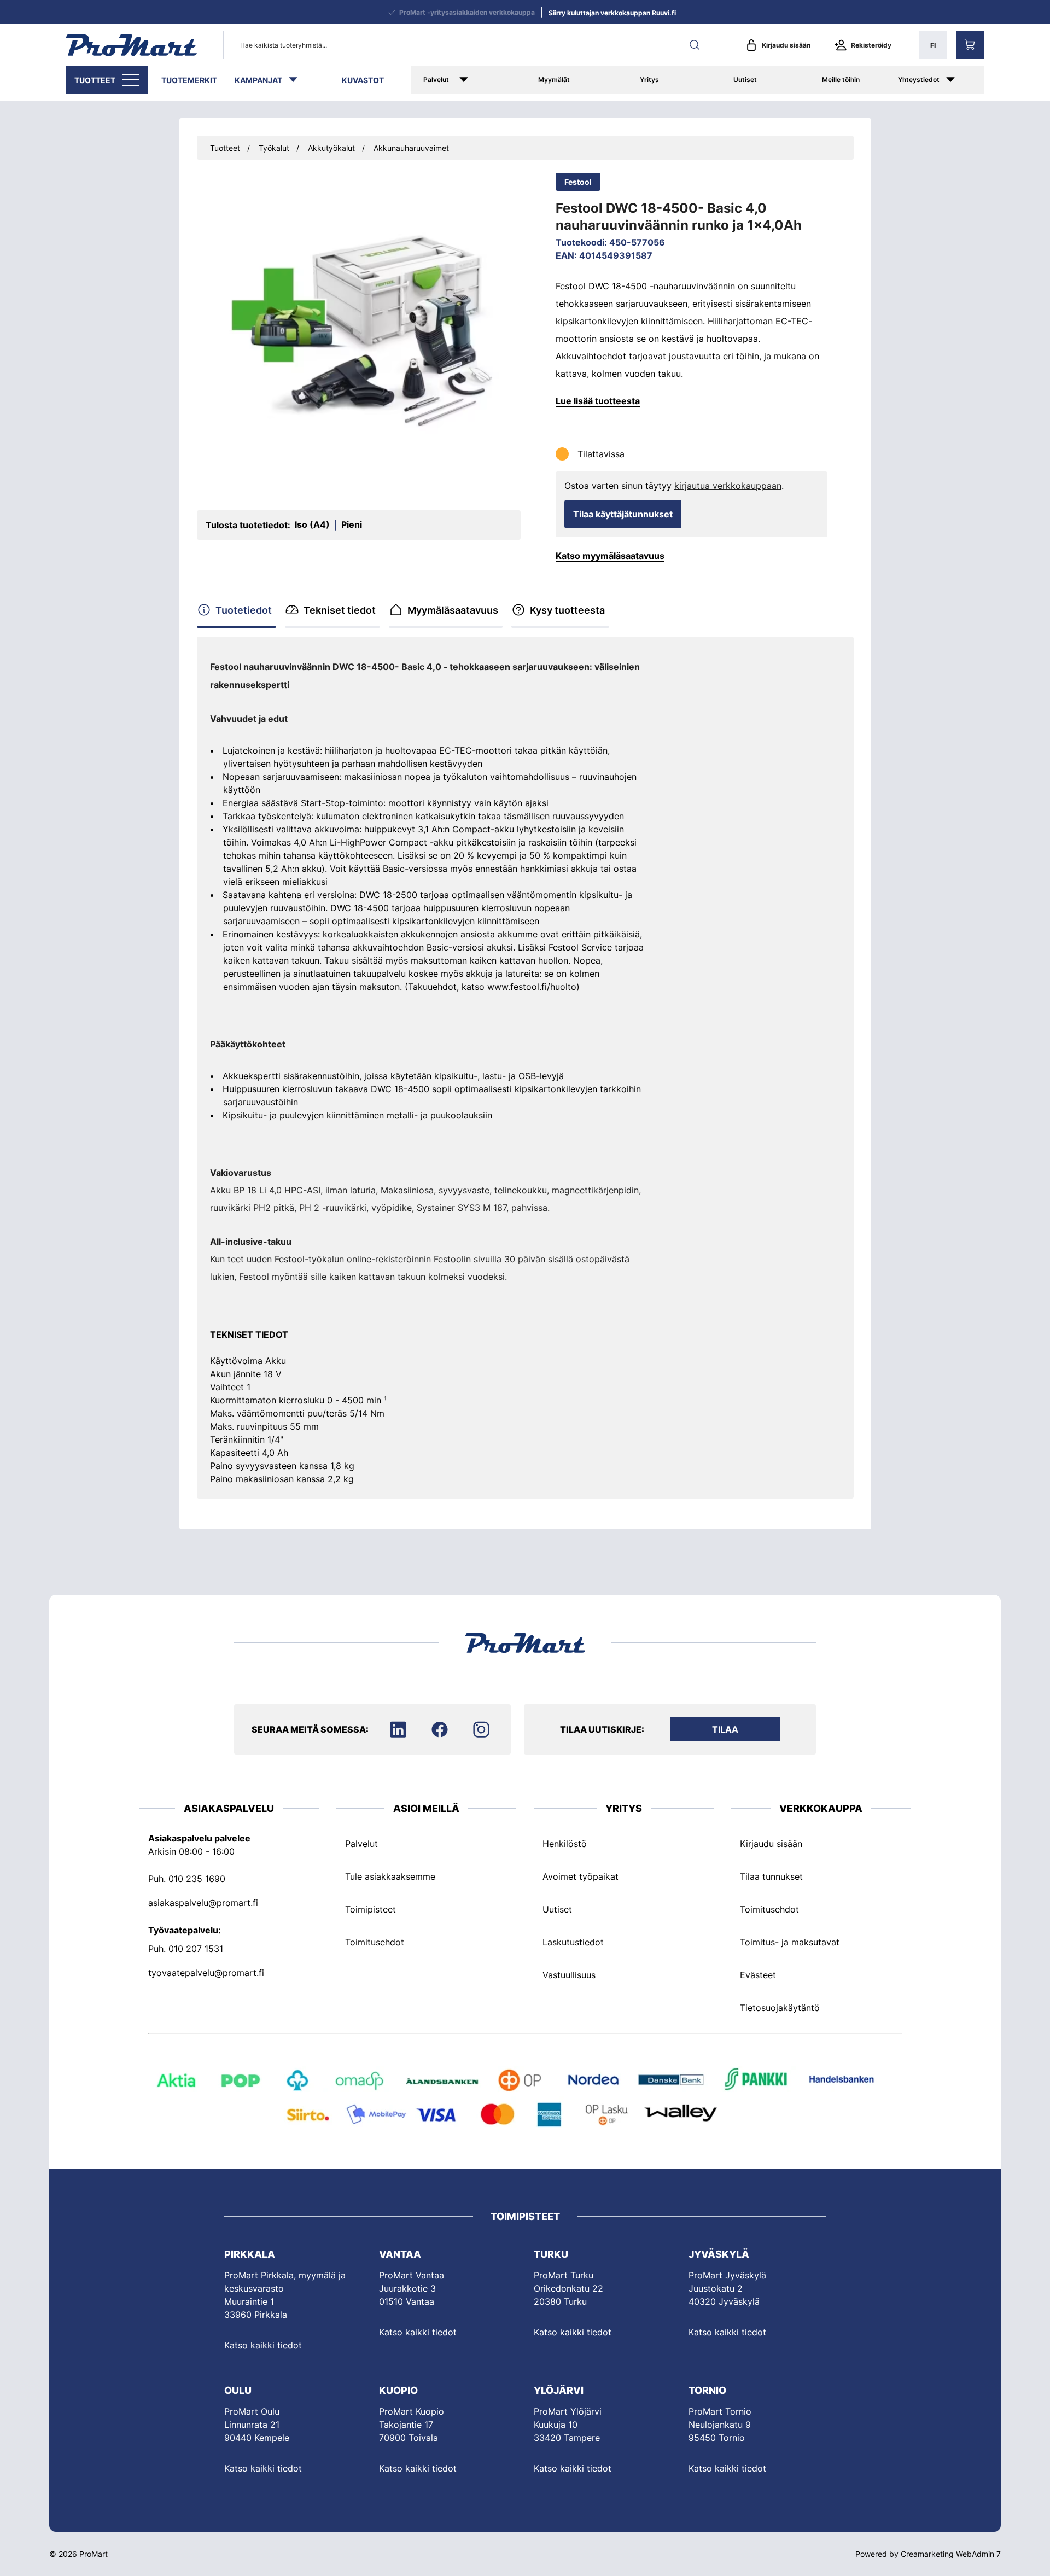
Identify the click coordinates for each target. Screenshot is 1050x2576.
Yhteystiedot (919, 80)
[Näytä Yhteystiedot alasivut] (962, 80)
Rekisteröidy (871, 45)
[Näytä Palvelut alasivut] (479, 80)
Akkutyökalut (331, 148)
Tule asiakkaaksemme (390, 1876)
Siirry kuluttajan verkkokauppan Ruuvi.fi (612, 13)
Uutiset (745, 80)
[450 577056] (359, 331)
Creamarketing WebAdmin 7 (951, 2554)
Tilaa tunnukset (771, 1876)
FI (933, 45)
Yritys (649, 80)
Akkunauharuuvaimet (411, 148)
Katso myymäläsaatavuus (610, 556)
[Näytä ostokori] (970, 45)
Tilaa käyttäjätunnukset (623, 514)
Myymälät (554, 80)
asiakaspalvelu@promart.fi (203, 1903)
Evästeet (758, 1975)
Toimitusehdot (375, 1942)
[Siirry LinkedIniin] (398, 1729)
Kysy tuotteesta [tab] (567, 610)
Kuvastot (363, 80)
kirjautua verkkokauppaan (728, 486)
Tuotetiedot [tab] (244, 610)
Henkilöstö (565, 1844)
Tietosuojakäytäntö (780, 2008)
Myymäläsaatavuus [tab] (453, 610)
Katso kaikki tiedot (263, 2345)
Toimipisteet (371, 1909)
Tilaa (725, 1729)
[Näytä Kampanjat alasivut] (299, 80)
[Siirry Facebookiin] (440, 1729)
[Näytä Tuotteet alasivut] (132, 80)
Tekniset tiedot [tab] (340, 610)
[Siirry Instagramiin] (481, 1729)
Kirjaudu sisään (786, 45)
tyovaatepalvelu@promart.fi (206, 1973)
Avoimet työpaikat (581, 1876)
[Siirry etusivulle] (131, 45)
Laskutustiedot (573, 1942)
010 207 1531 (196, 1949)
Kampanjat (258, 80)
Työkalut (274, 148)
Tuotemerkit (189, 80)
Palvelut (436, 80)
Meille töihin (841, 80)
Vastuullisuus (569, 1975)
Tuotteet (95, 80)
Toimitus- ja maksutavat (790, 1942)
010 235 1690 (197, 1879)
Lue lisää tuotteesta (598, 401)
